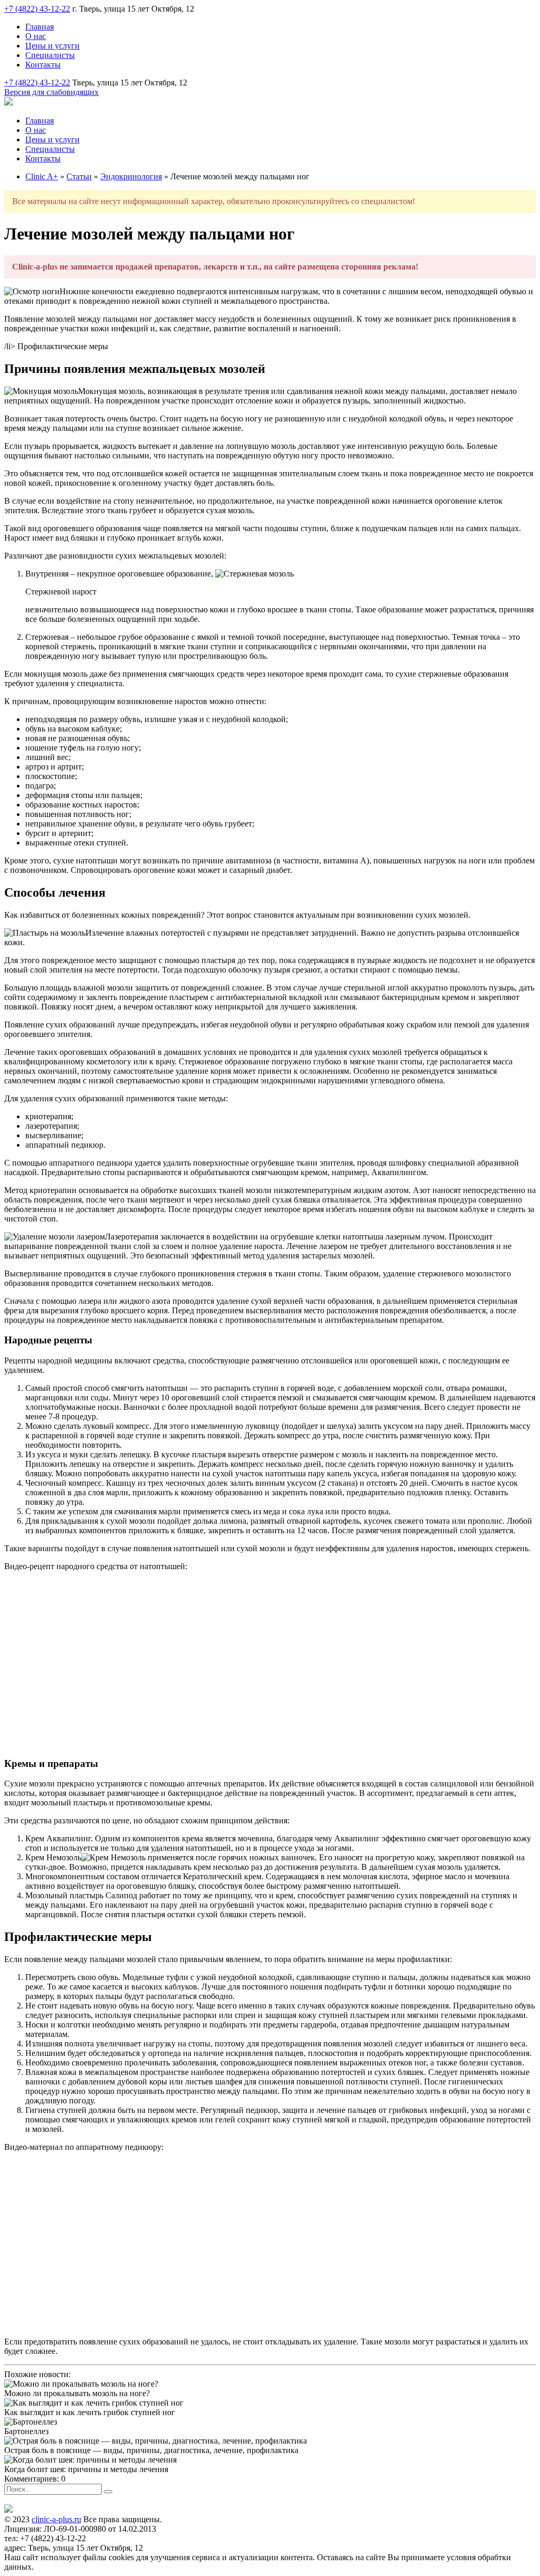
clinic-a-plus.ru (56, 2519)
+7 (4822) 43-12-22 (37, 9)
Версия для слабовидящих (51, 92)
